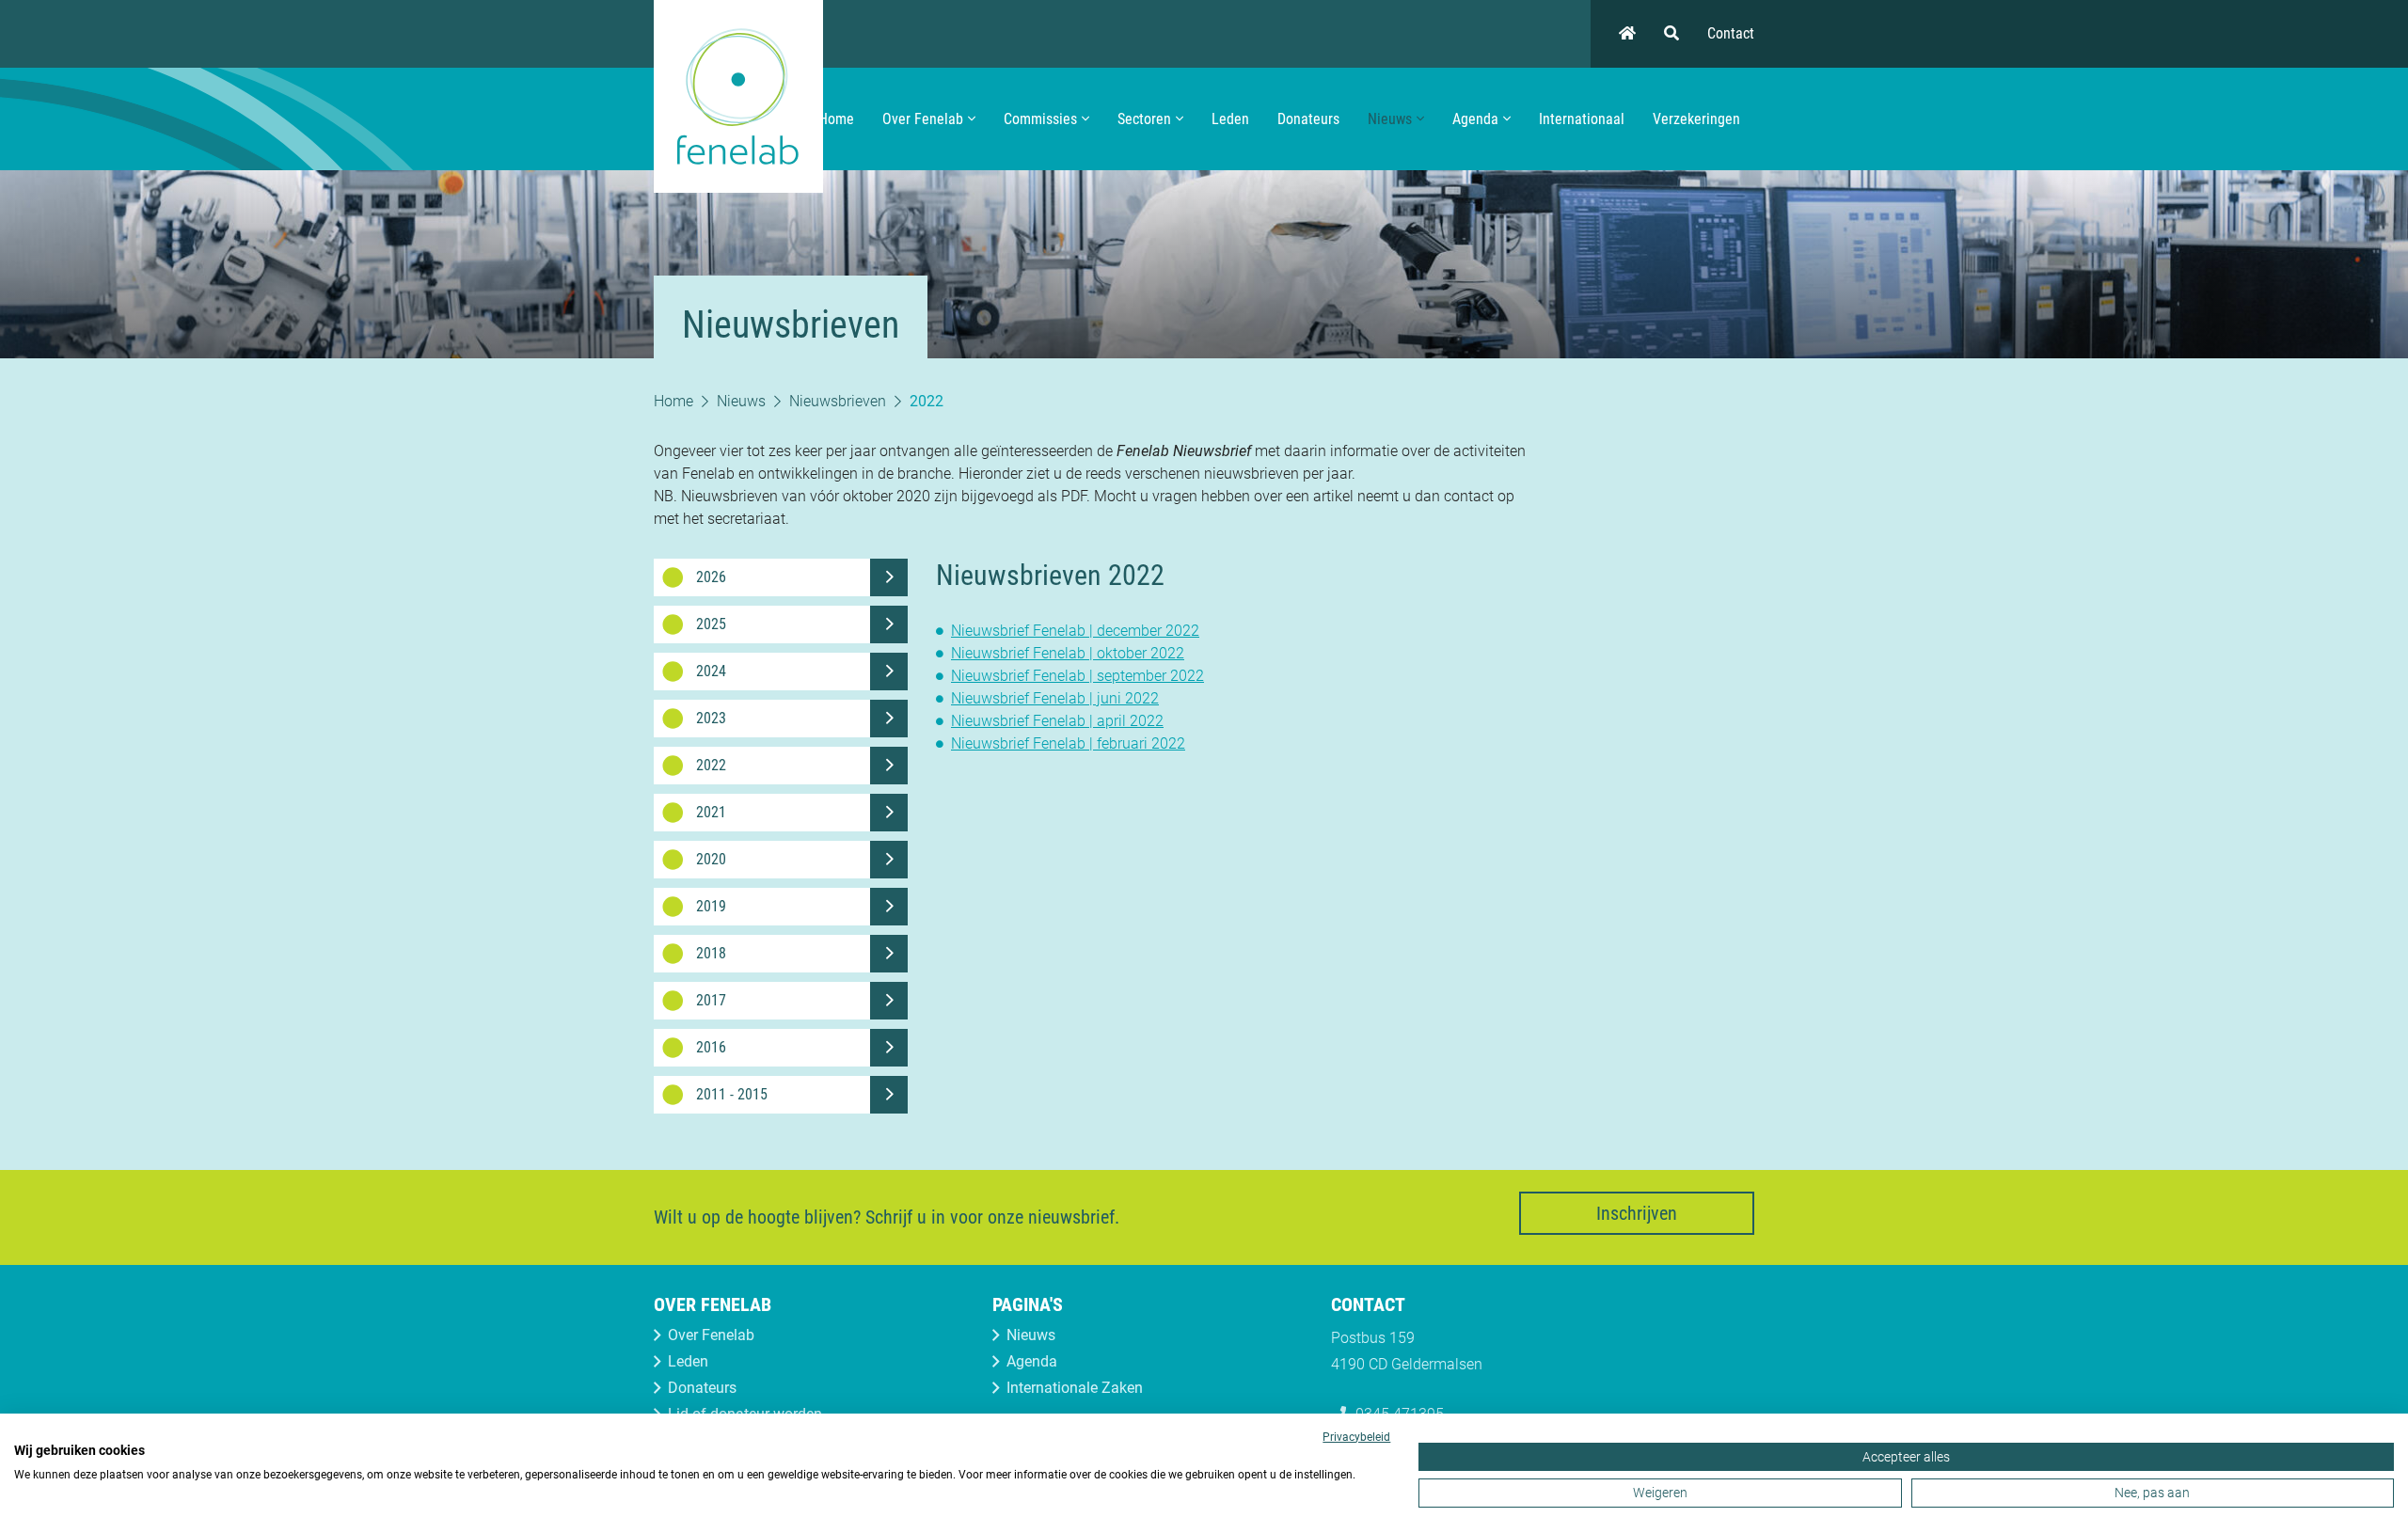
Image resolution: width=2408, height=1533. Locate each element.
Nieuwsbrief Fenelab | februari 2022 (1068, 743)
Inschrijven (1637, 1213)
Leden (1230, 119)
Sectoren (1144, 119)
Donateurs (1308, 119)
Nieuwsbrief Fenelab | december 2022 (1075, 631)
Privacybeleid (1356, 1437)
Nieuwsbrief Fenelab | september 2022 (1077, 676)
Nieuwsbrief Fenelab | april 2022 (1057, 721)
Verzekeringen (1696, 119)
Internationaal (1582, 119)
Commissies (1040, 119)
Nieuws (1390, 119)
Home (836, 119)
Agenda (1475, 119)
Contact (1731, 33)
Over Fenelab (923, 119)
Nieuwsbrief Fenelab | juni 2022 (1055, 698)
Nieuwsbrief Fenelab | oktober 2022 (1068, 653)
